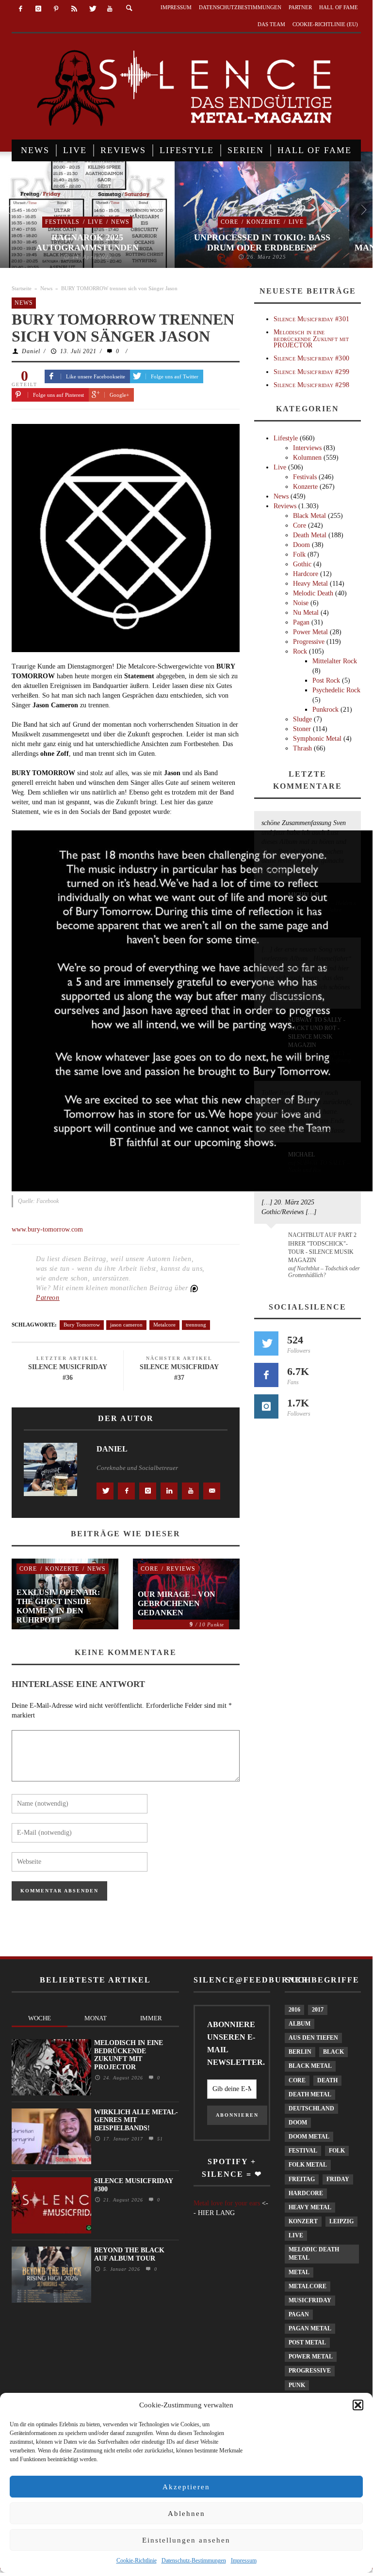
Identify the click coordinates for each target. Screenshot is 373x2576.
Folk (299, 554)
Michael (301, 1155)
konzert (303, 2221)
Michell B (304, 895)
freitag (302, 2179)
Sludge (302, 719)
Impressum (244, 2560)
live (296, 2235)
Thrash (302, 748)
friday (338, 2179)
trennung (196, 1325)
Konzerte (263, 222)
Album (300, 2024)
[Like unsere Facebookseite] (266, 1375)
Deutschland (311, 2108)
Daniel (31, 351)
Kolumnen (307, 458)
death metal (310, 2094)
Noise (301, 603)
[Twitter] (92, 9)
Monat (96, 2018)
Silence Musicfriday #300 (311, 358)
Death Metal (310, 535)
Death (327, 2080)
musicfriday (310, 2300)
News (120, 222)
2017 (318, 2010)
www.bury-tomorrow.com (47, 1229)
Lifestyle (286, 438)
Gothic (302, 564)
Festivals (62, 222)
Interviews (307, 448)
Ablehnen (186, 2514)
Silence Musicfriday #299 (311, 372)
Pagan (301, 622)
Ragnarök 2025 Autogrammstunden (87, 243)
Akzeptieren (186, 2487)
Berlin (300, 2052)
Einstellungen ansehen (186, 2540)
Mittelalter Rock (335, 661)
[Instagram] (39, 9)
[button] (358, 2405)
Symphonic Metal (317, 739)
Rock (300, 651)
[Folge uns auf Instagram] (266, 1406)
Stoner (302, 729)
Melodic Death (313, 593)
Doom (301, 545)
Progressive (309, 642)
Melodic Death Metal (314, 2254)
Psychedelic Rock (336, 690)
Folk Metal (308, 2165)
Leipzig (341, 2221)
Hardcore (306, 574)
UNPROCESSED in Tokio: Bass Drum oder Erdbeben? (262, 243)
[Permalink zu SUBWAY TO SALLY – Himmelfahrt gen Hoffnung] (273, 1026)
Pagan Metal (310, 2328)
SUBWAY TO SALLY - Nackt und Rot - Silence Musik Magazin (317, 1032)
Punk (297, 2385)
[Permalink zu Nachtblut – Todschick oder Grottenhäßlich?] (273, 1241)
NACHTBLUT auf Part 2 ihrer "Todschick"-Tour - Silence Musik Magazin (322, 1247)
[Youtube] (110, 9)
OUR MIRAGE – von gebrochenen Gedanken (177, 1603)
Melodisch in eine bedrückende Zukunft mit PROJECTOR (311, 339)
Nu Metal (306, 613)
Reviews (181, 1569)
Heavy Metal (310, 584)
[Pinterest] (57, 9)
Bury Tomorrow (82, 1325)
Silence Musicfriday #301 (311, 319)
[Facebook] (21, 9)
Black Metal (309, 516)
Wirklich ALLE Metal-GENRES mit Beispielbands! (136, 2120)
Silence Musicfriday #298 (311, 385)
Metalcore (164, 1325)
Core (229, 222)
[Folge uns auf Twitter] (266, 1343)
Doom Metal (309, 2137)
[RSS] (74, 9)
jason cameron (126, 1325)
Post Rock (326, 680)
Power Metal (310, 632)
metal (299, 2272)
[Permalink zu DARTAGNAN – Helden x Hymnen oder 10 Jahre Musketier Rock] (273, 900)
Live (95, 222)
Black (333, 2052)
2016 (294, 2010)
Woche (40, 2018)
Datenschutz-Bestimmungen (194, 2560)
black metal (310, 2066)
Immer (151, 2018)
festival (303, 2151)
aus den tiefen (313, 2038)
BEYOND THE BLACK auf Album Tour (129, 2254)
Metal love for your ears (227, 2203)
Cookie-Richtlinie (137, 2560)
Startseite (22, 288)
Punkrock (325, 710)
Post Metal (307, 2342)
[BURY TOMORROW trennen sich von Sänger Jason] (126, 538)
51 (159, 2139)
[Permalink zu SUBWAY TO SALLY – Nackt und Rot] (273, 1159)
